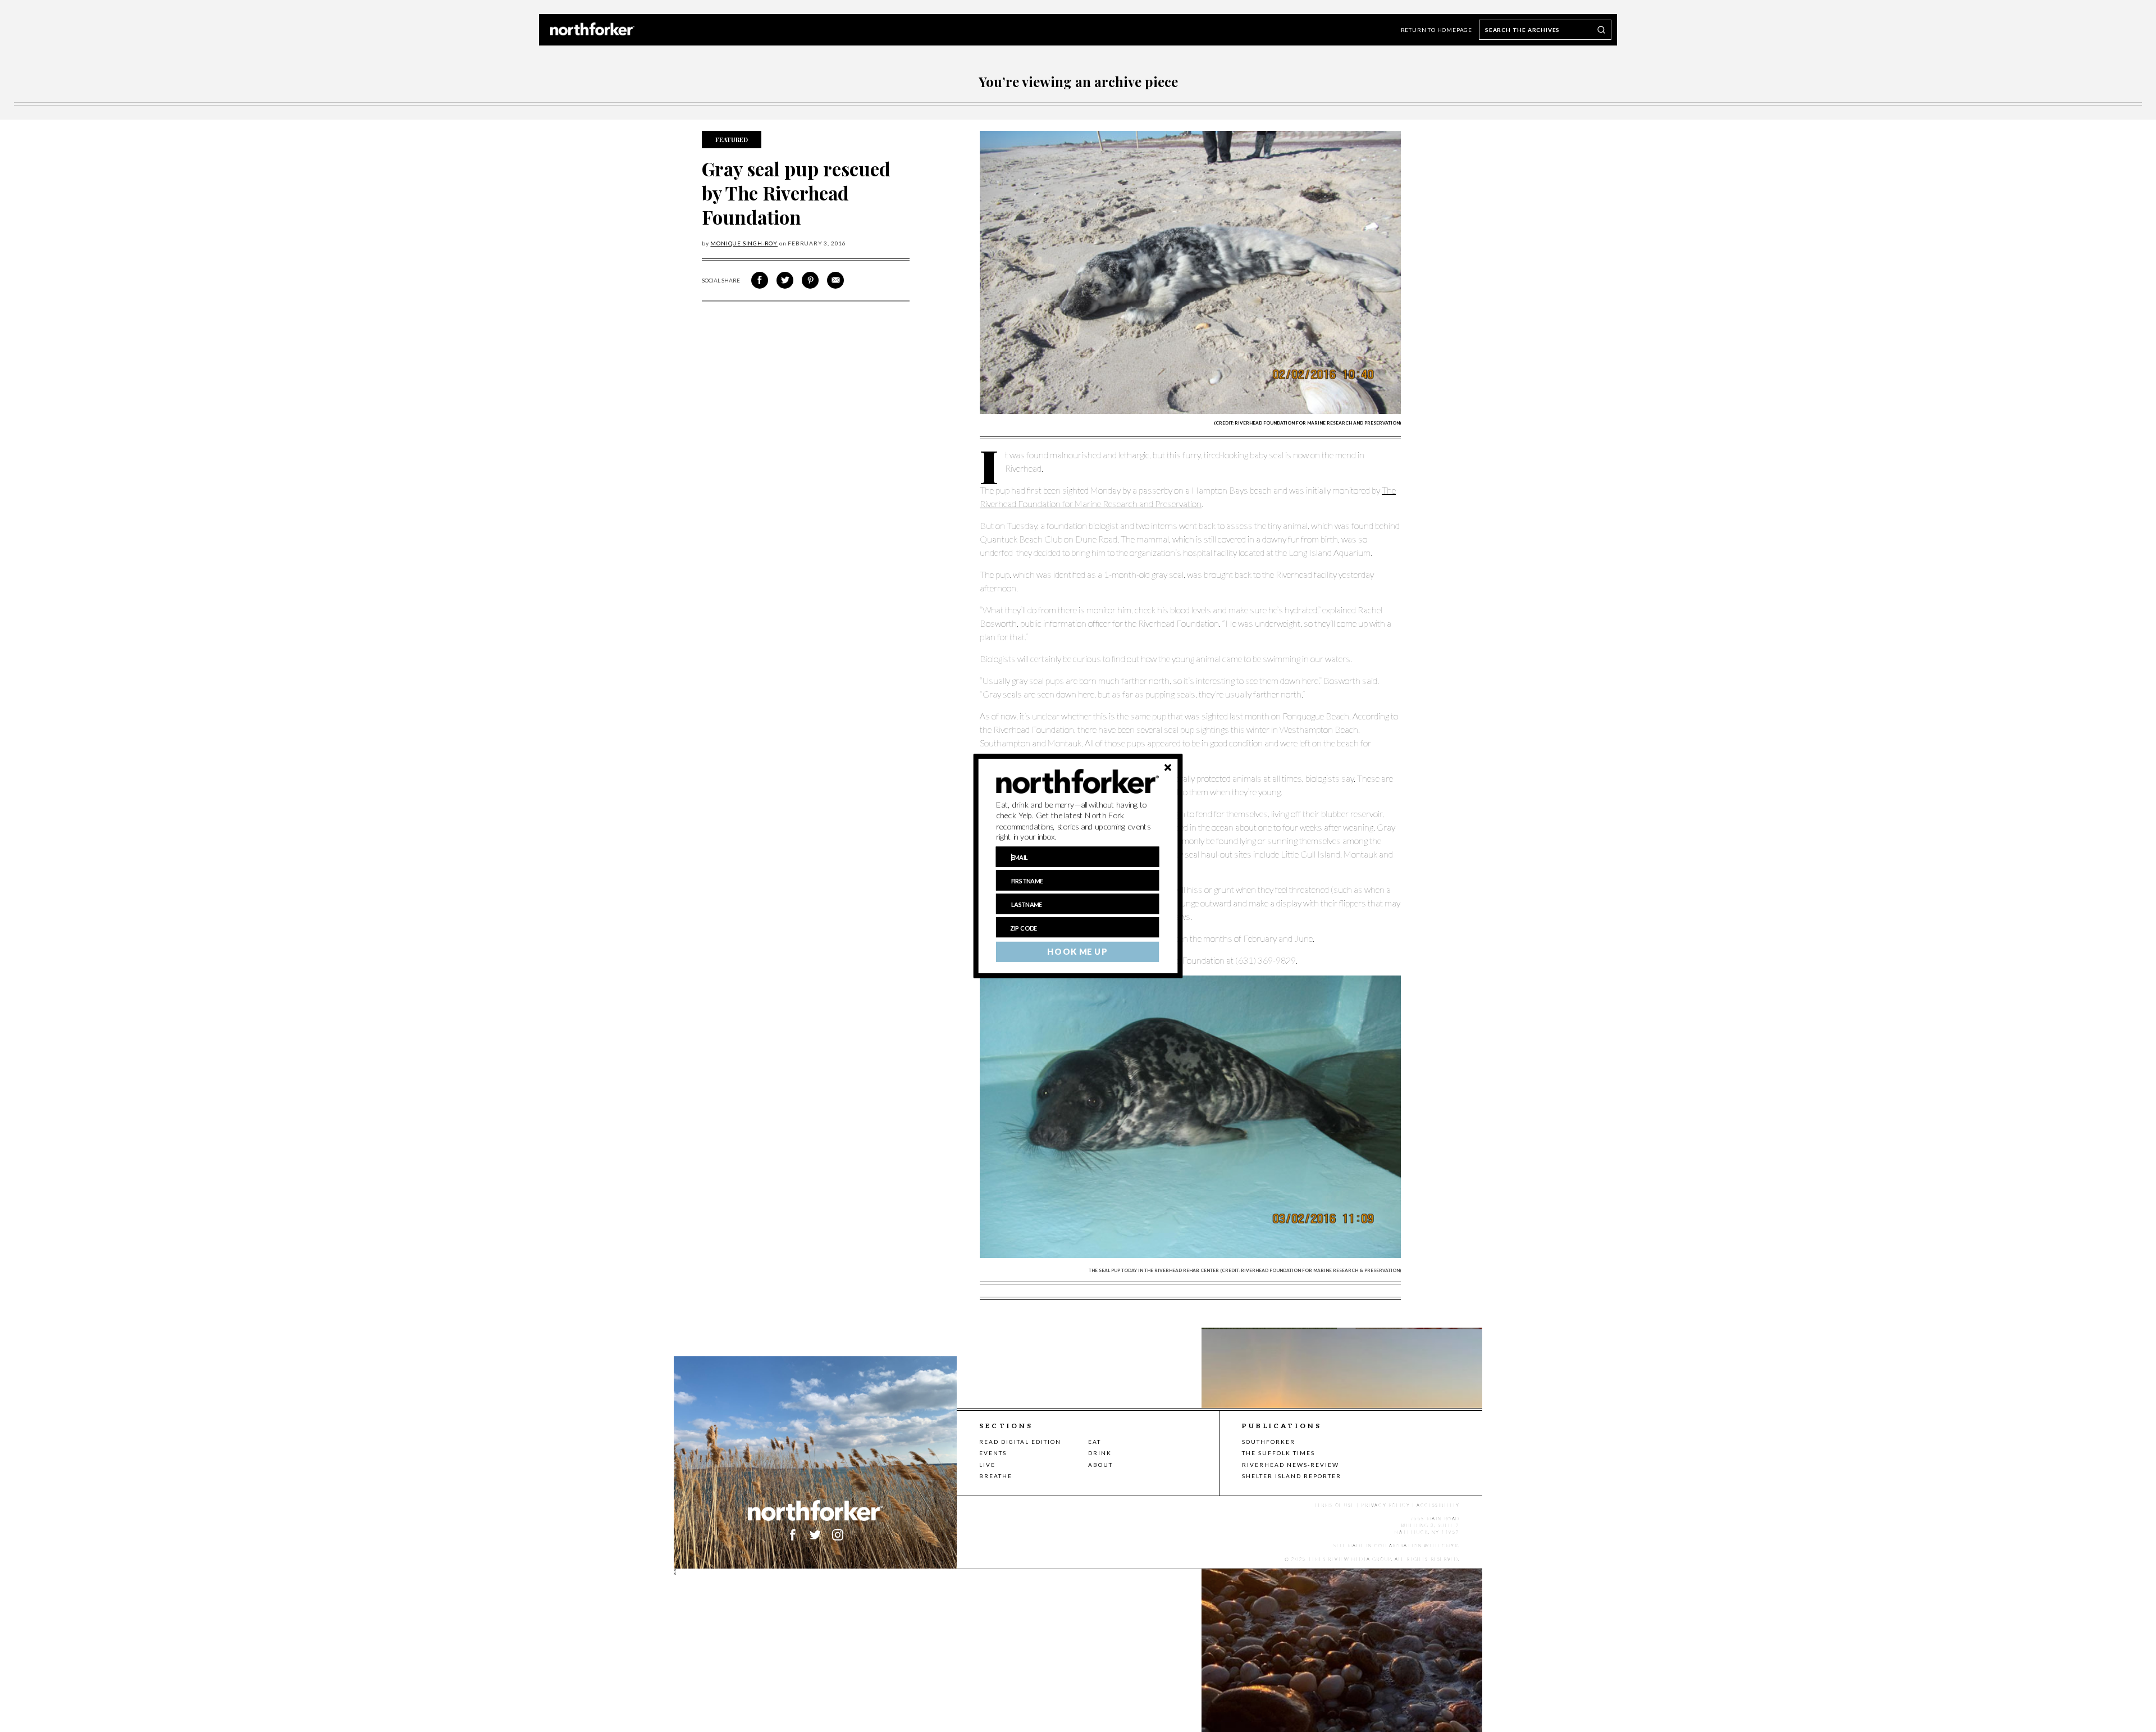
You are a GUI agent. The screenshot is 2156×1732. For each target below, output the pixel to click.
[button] (1078, 821)
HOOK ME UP (1077, 952)
